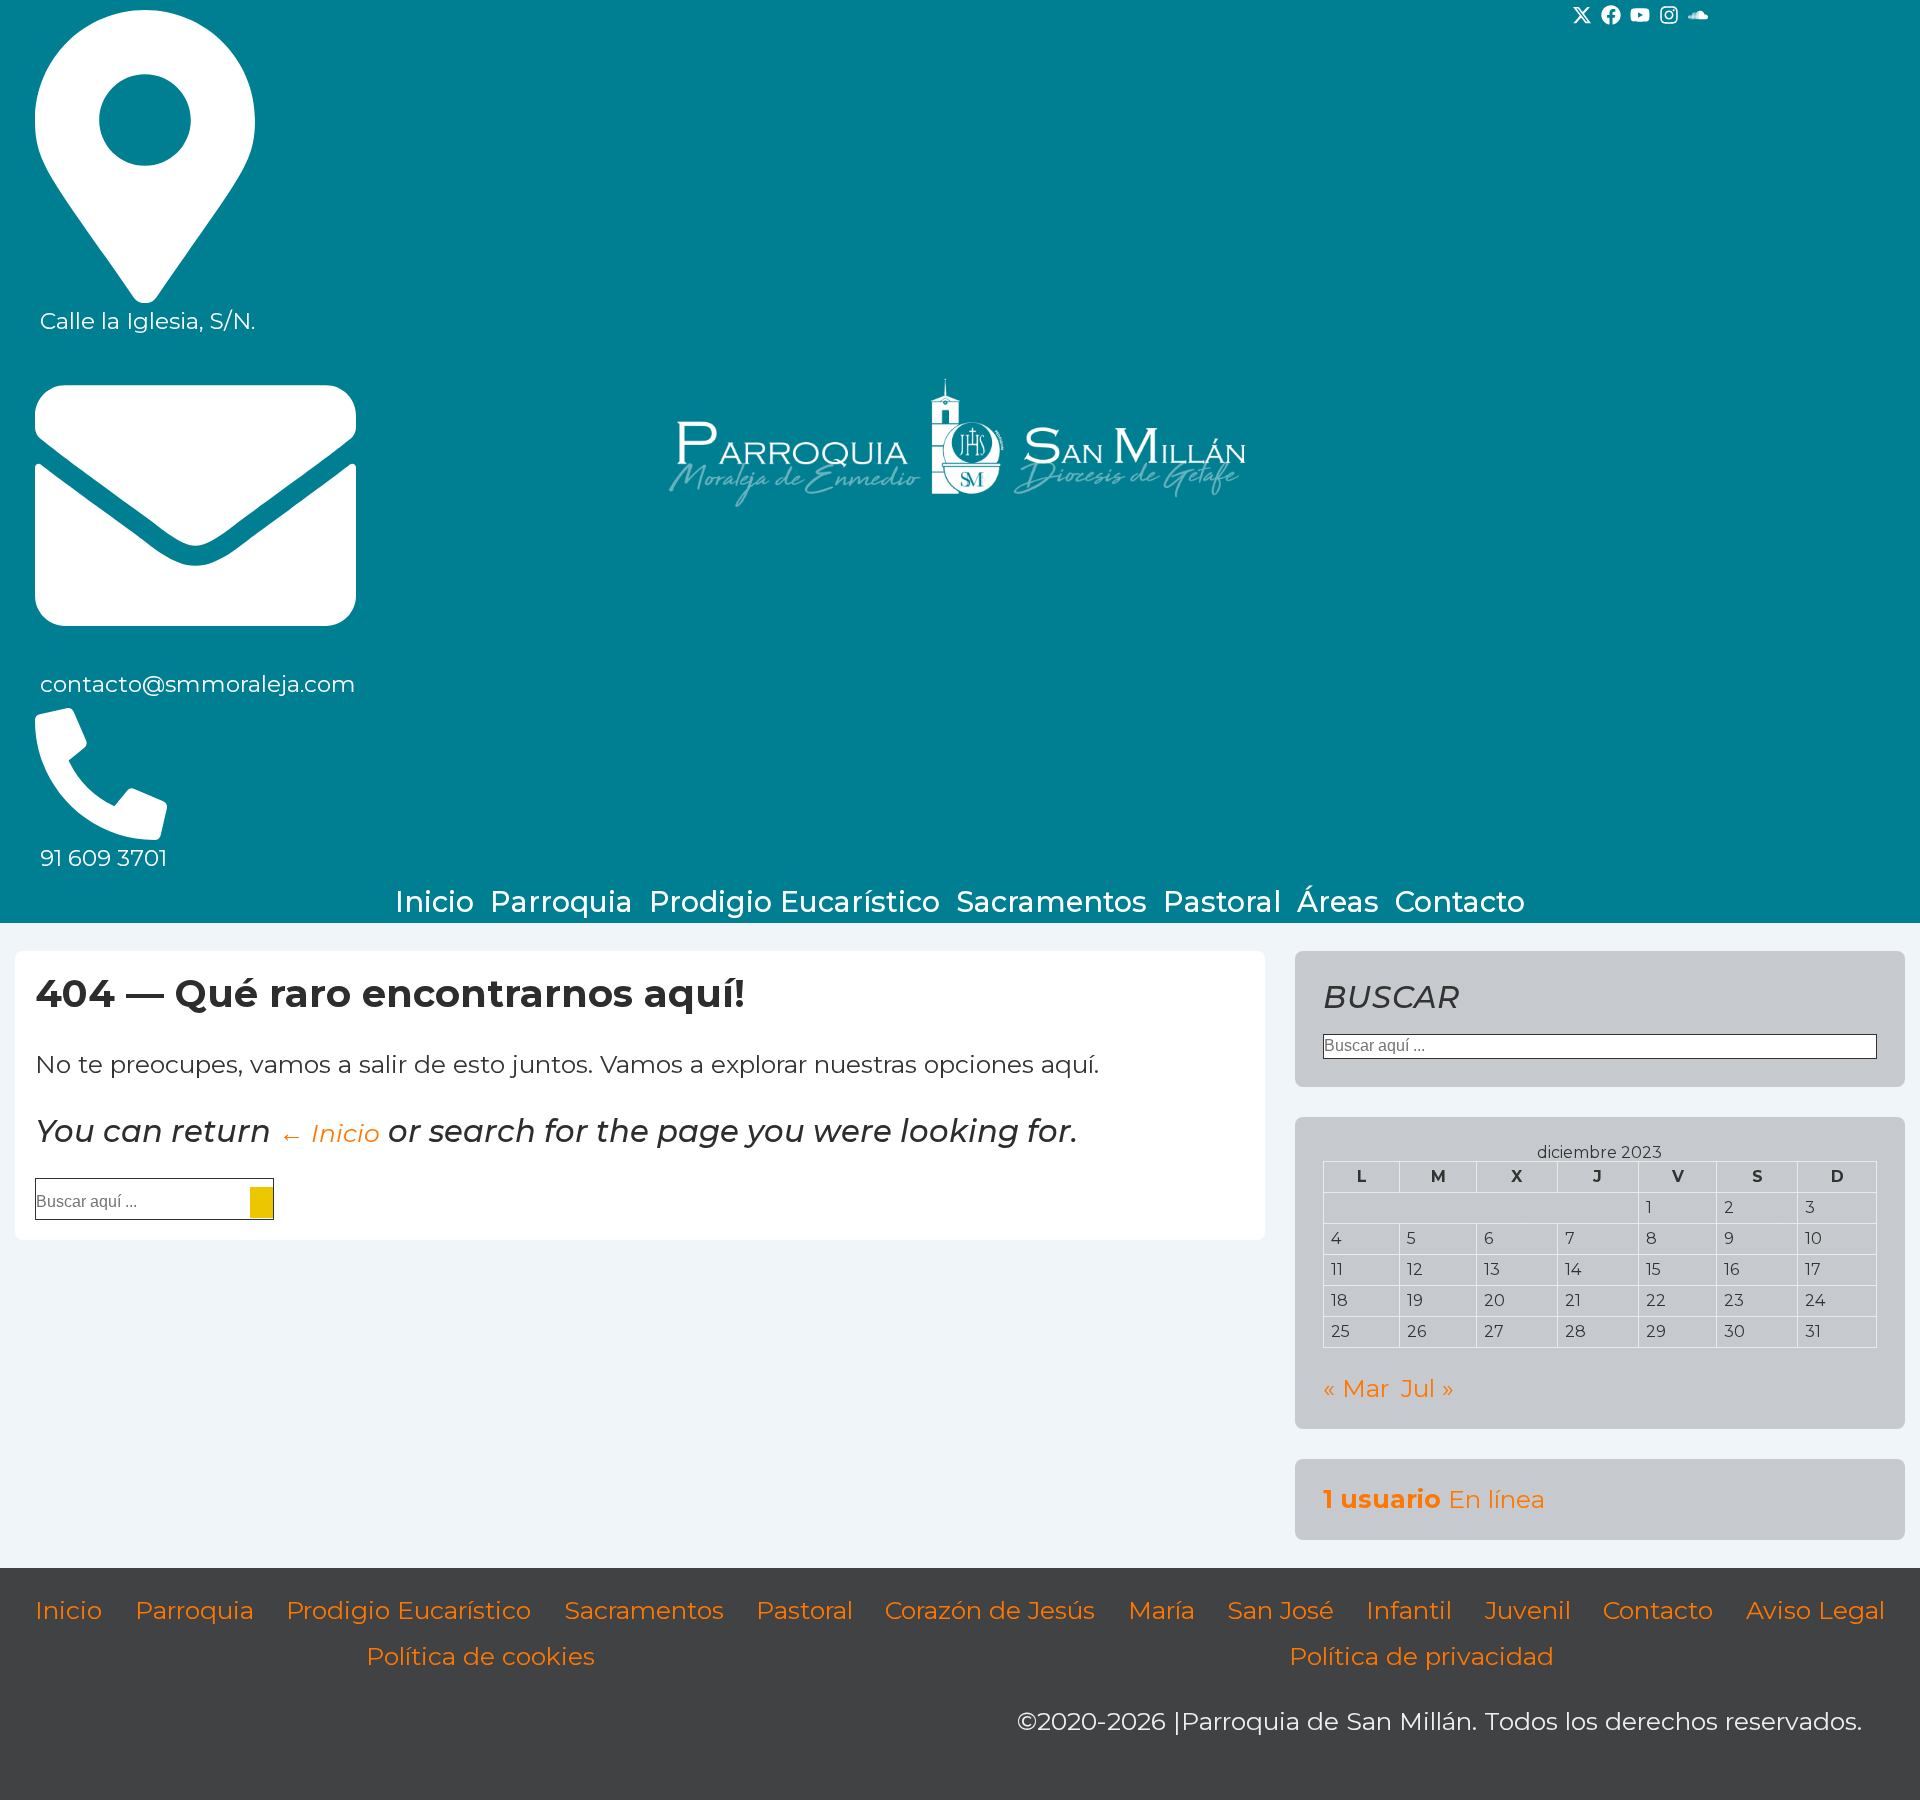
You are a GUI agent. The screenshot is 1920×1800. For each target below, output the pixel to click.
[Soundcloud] (1698, 15)
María (1161, 1610)
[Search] (261, 1202)
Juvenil (1528, 1610)
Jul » (1427, 1388)
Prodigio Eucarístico (794, 901)
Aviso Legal (1815, 1610)
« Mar (1356, 1388)
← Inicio (329, 1133)
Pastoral (1222, 901)
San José (1280, 1610)
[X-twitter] (1582, 15)
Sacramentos (1051, 901)
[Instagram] (1669, 15)
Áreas (1338, 901)
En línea (1434, 1499)
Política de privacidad (1421, 1656)
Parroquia (561, 901)
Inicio (434, 901)
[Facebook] (1611, 15)
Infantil (1409, 1610)
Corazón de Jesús (990, 1610)
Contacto (1460, 901)
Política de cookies (480, 1656)
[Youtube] (1640, 15)
